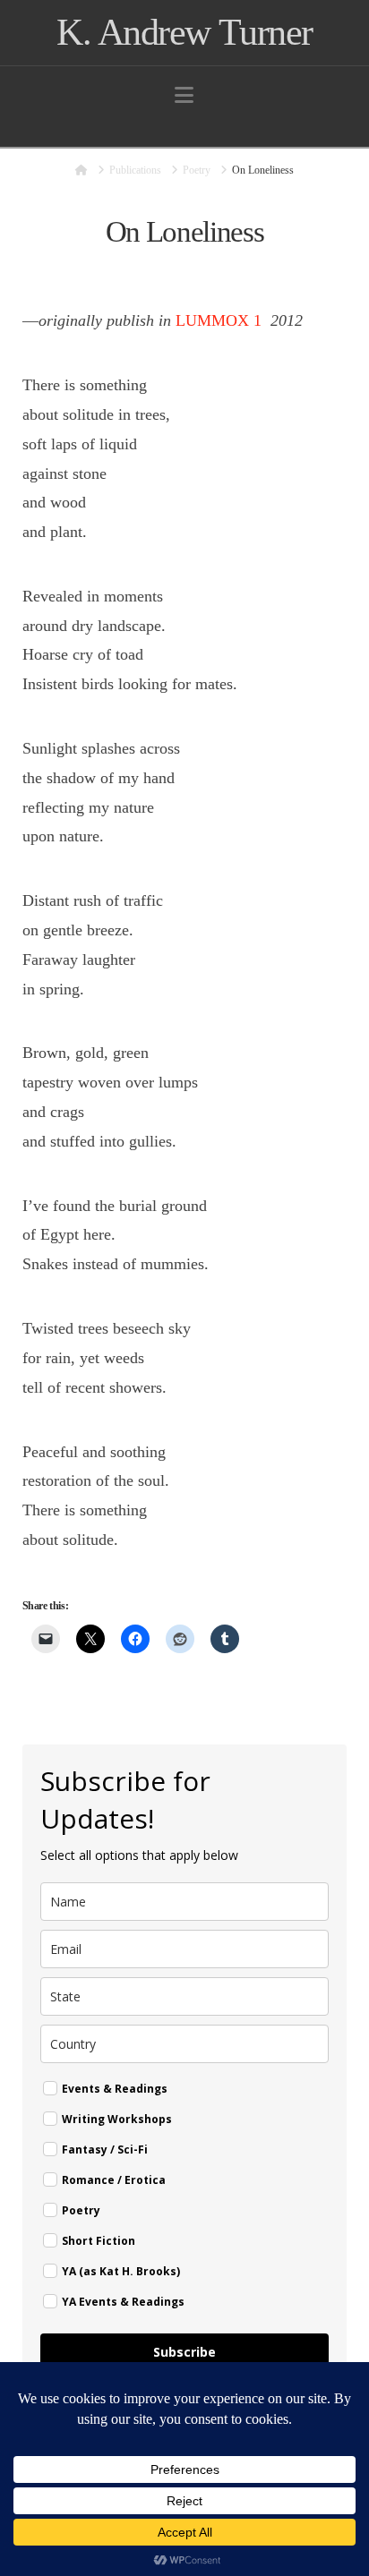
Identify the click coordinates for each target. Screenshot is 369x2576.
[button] (184, 95)
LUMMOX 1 (219, 320)
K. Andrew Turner (184, 32)
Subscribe (184, 2352)
